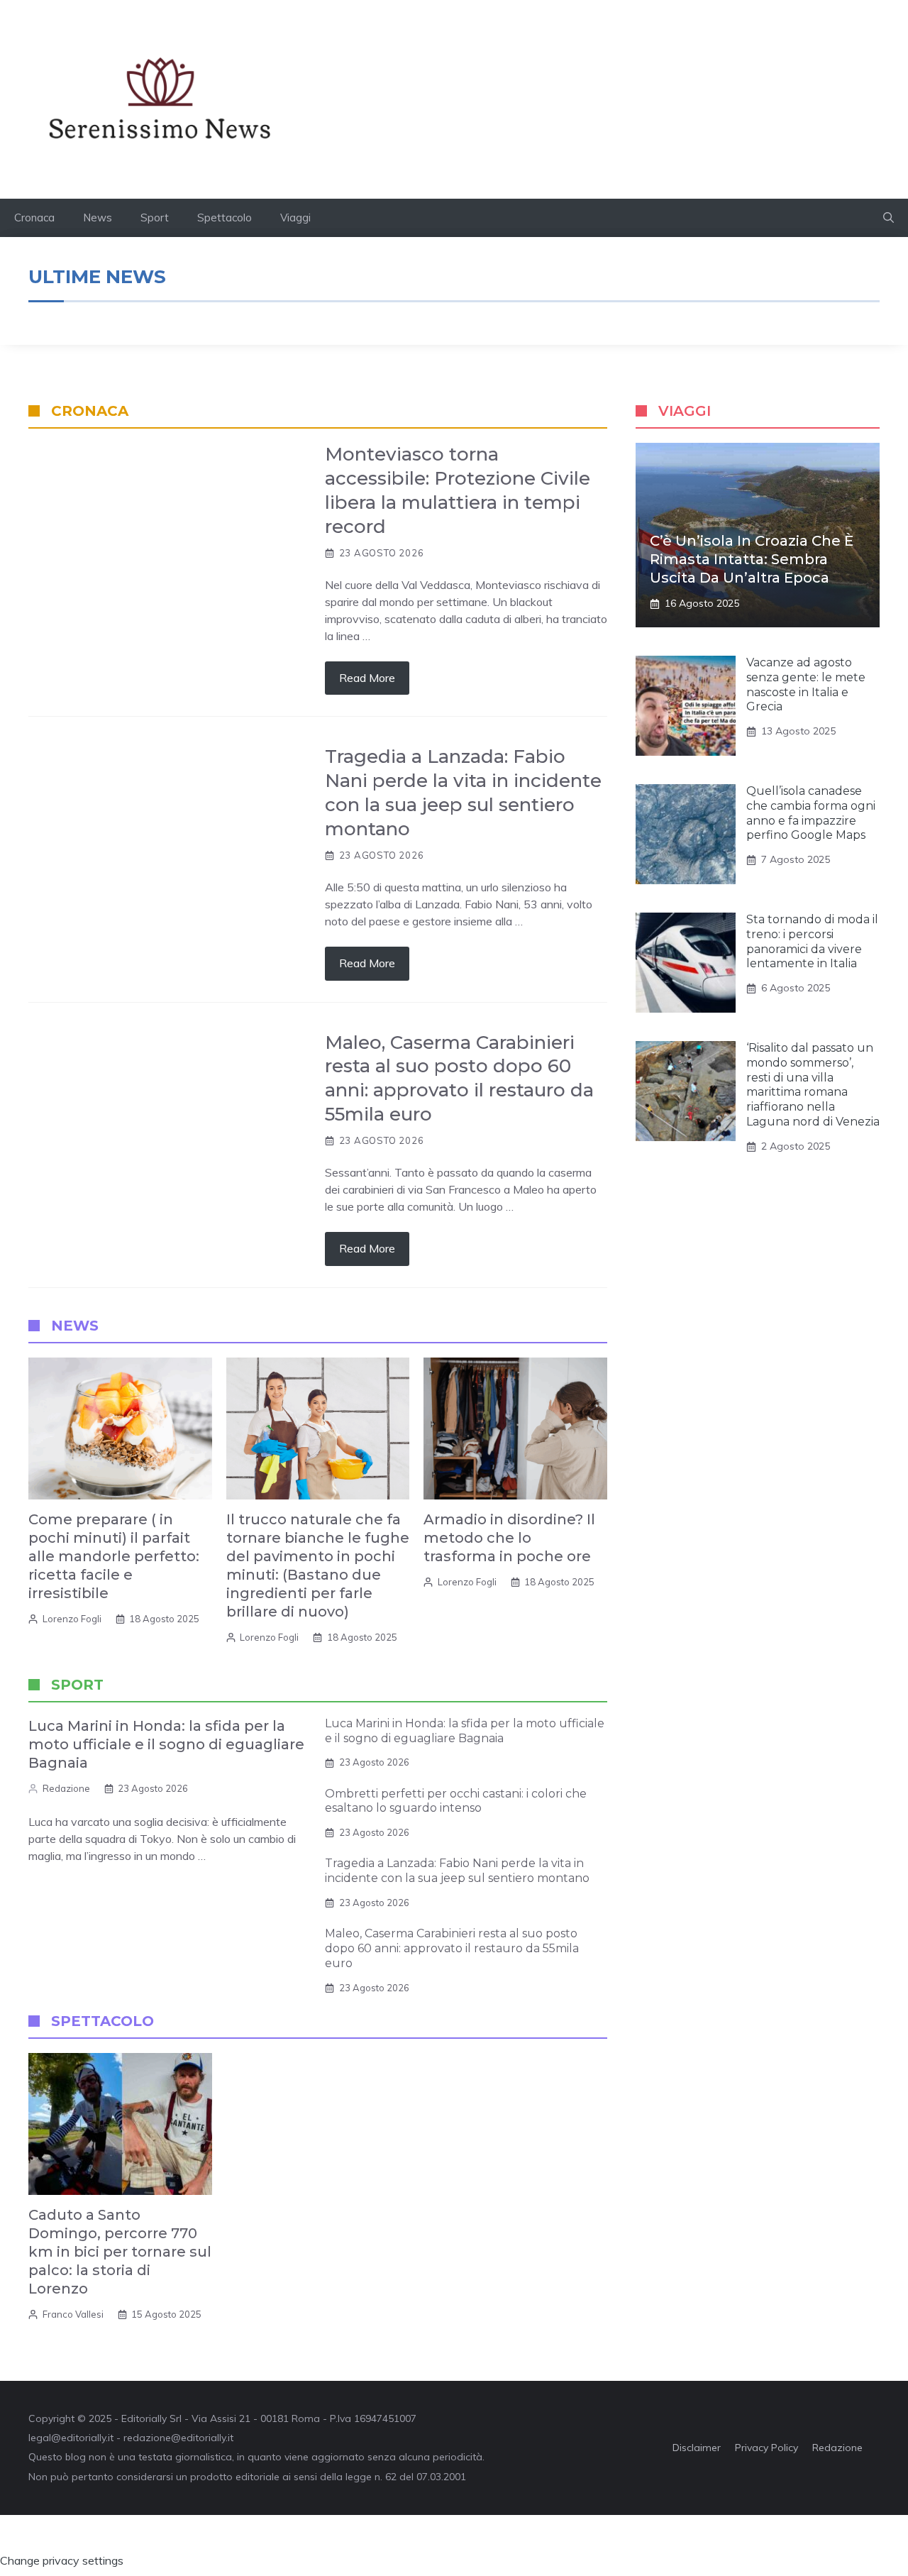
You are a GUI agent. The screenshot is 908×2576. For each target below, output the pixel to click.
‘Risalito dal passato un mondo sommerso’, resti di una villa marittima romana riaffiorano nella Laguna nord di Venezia (813, 1085)
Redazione (66, 1788)
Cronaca (34, 218)
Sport (155, 218)
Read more (367, 678)
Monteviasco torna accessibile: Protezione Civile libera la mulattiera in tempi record (458, 490)
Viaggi (295, 218)
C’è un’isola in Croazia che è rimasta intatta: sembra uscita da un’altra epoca (752, 559)
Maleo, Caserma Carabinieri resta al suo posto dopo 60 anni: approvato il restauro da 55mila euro (459, 1078)
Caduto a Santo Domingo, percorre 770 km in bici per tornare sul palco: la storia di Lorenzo (120, 2252)
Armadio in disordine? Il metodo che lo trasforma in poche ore (509, 1538)
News (98, 218)
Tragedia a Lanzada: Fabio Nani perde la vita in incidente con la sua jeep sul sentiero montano (463, 792)
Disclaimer (697, 2448)
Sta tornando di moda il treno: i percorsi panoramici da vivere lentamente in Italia (812, 941)
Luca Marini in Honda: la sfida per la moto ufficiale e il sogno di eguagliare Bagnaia (166, 1744)
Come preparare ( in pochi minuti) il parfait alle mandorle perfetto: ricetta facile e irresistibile (114, 1556)
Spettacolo (225, 218)
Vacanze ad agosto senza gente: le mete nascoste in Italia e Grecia (806, 684)
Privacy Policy (766, 2448)
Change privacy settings (62, 2560)
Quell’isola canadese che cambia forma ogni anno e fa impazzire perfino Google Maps (811, 813)
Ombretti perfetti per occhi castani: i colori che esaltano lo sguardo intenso (456, 1801)
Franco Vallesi (73, 2314)
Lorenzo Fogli (72, 1619)
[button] (888, 218)
